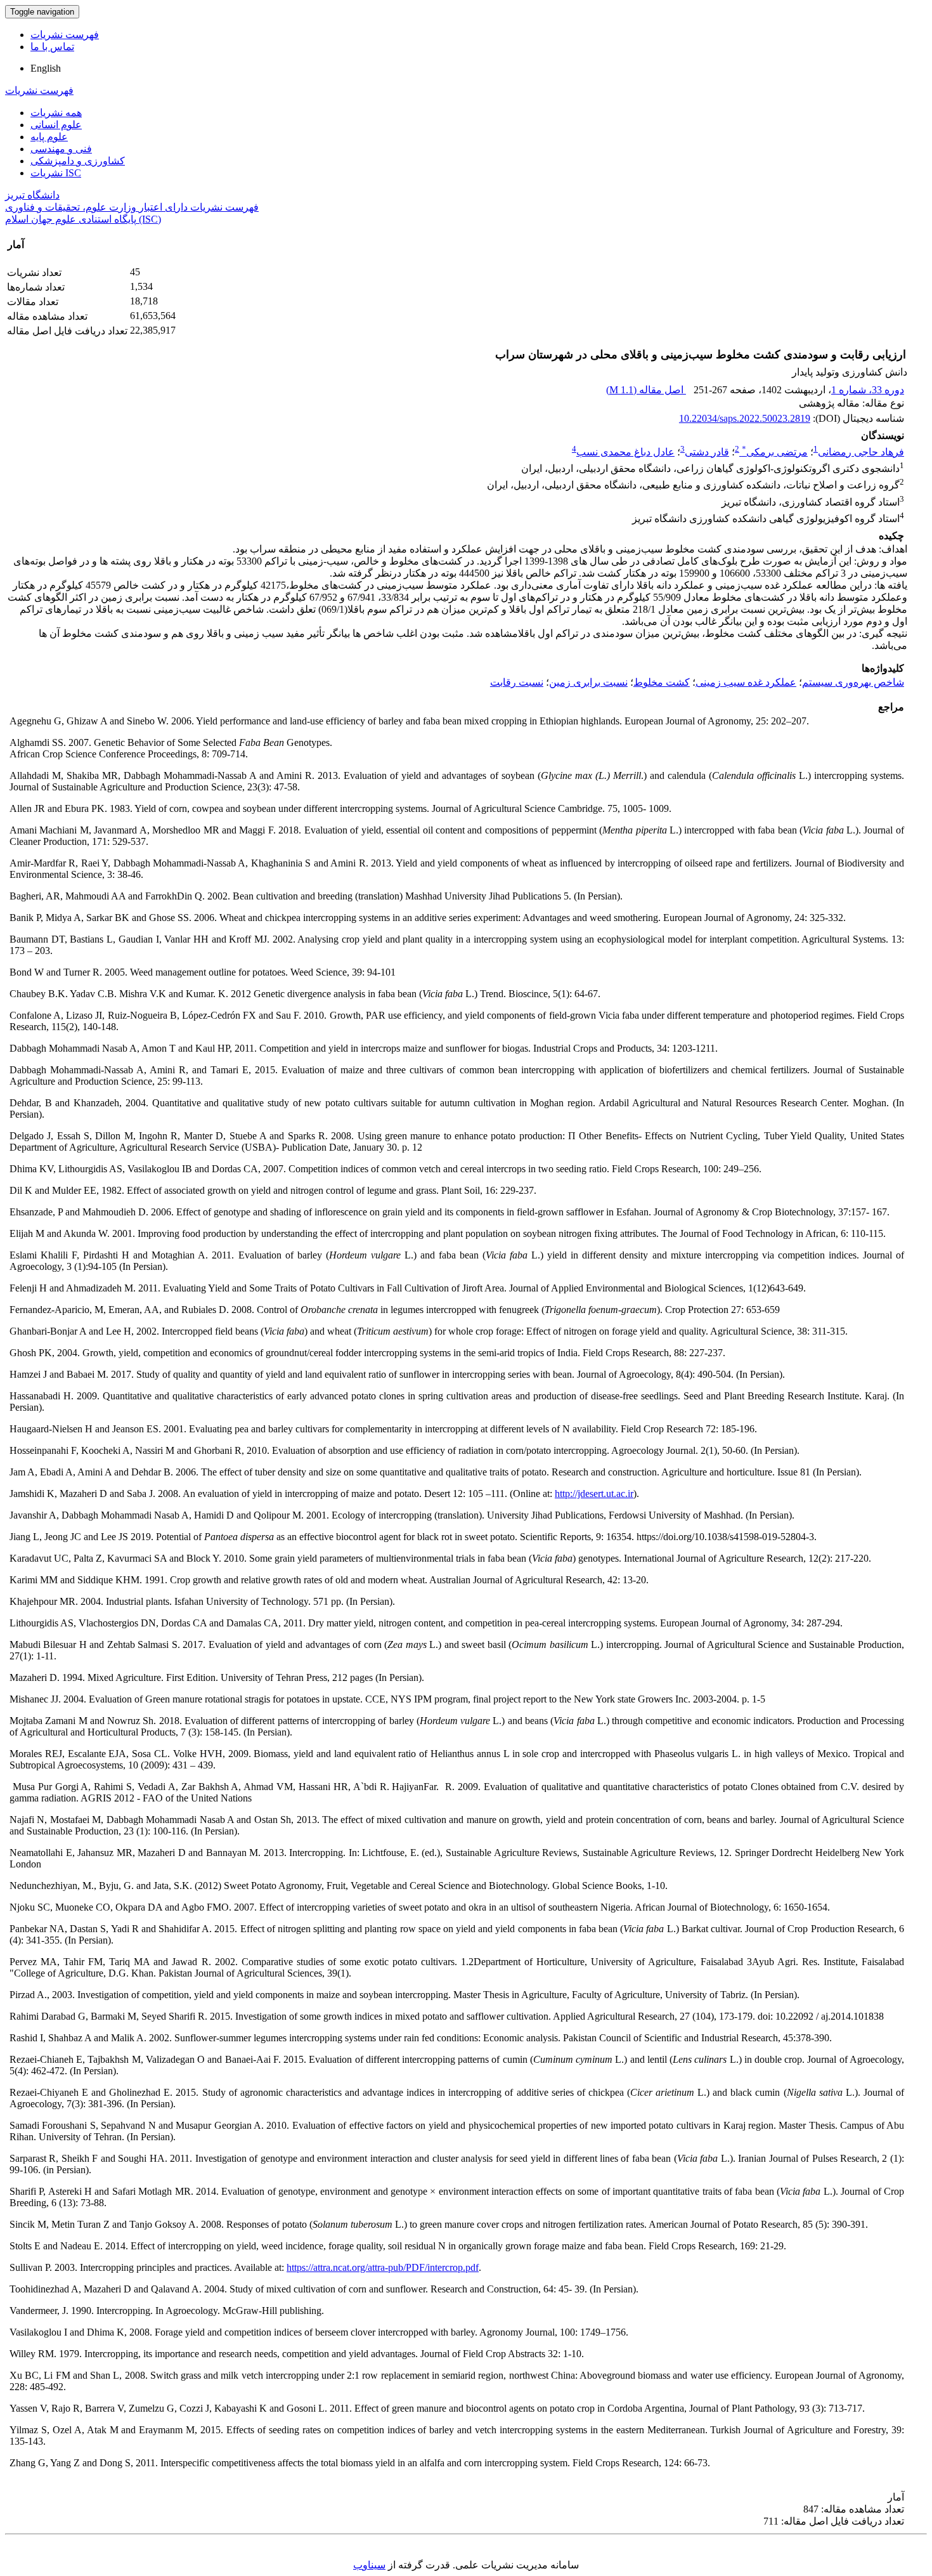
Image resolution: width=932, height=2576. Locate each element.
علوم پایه (49, 137)
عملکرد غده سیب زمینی (746, 682)
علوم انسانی (56, 125)
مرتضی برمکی (775, 452)
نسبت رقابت (517, 682)
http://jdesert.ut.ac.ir (594, 1494)
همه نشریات (56, 113)
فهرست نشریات (65, 35)
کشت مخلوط (662, 682)
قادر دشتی (707, 452)
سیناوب (369, 2565)
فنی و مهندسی (61, 149)
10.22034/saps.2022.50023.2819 (745, 418)
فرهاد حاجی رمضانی (861, 452)
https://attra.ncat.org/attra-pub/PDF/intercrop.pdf (383, 2267)
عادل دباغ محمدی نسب (625, 452)
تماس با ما (52, 47)
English (46, 68)
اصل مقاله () (646, 390)
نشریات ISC (56, 173)
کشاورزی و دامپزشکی (78, 161)
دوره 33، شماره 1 (868, 390)
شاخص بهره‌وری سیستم (853, 682)
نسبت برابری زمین (588, 682)
